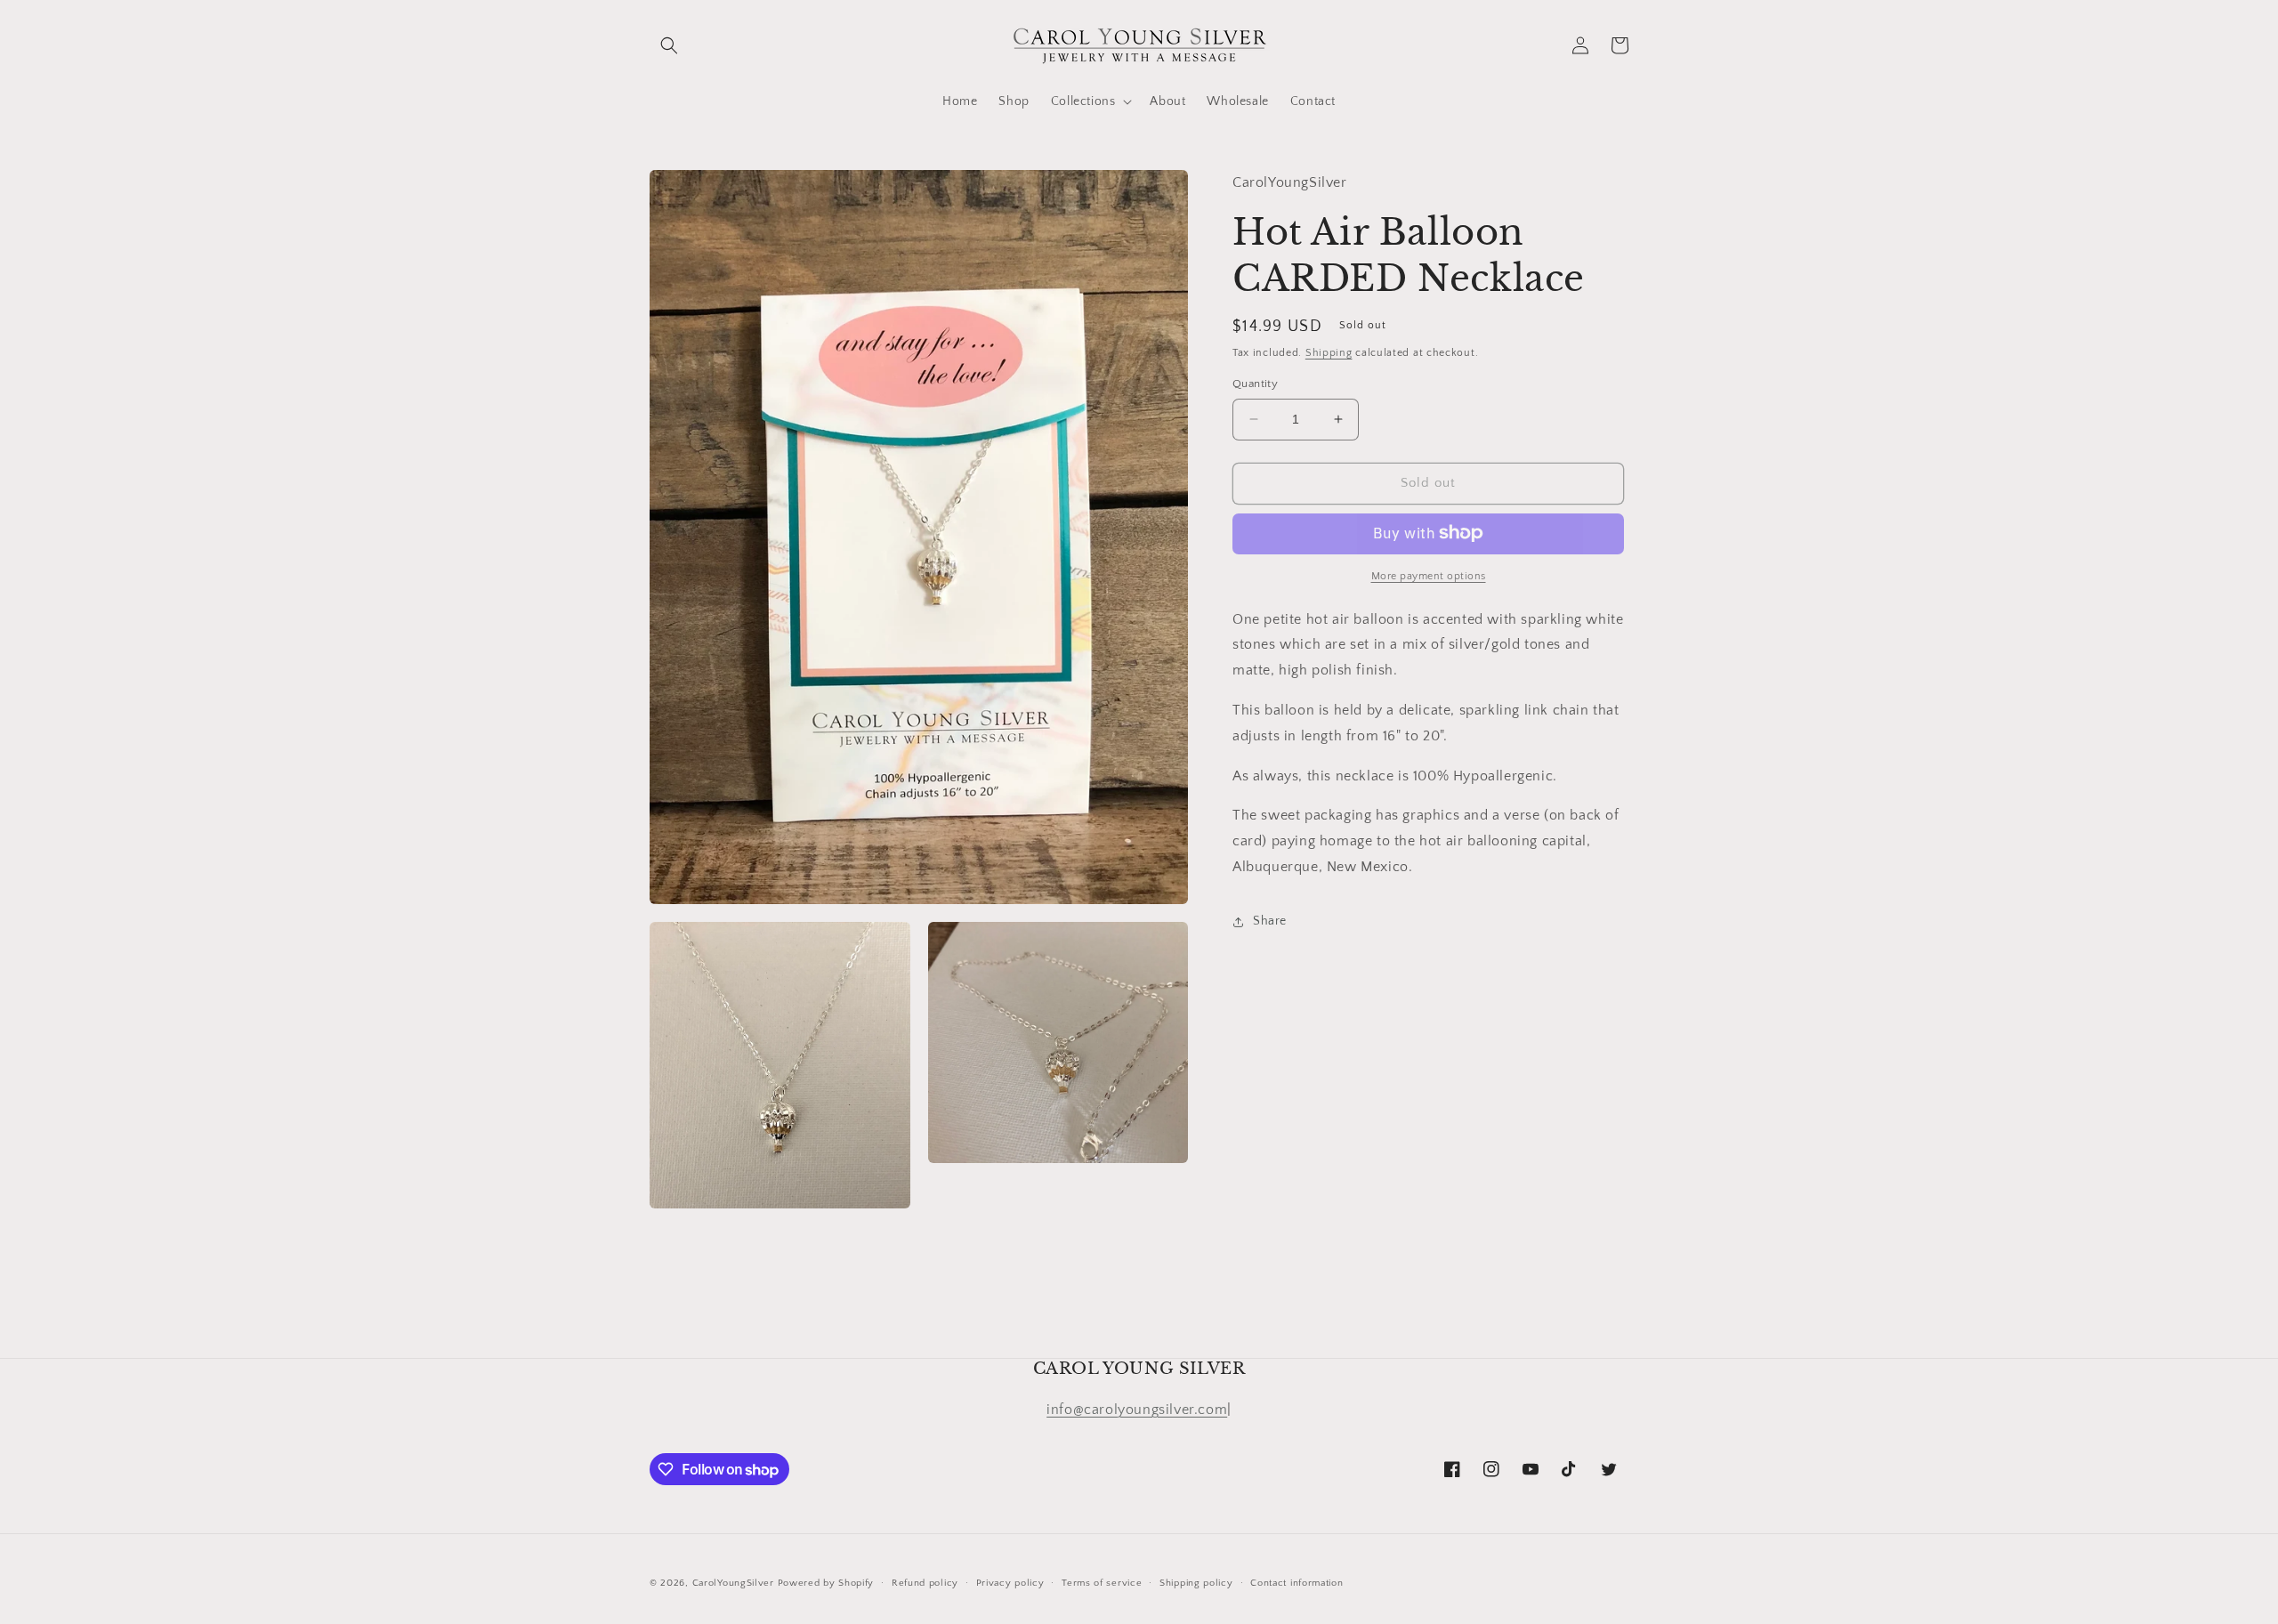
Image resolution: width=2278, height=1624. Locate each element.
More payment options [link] (1429, 575)
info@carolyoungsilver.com (1137, 1410)
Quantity (1255, 384)
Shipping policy (1196, 1583)
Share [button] (1270, 921)
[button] (669, 45)
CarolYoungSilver (733, 1583)
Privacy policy (1010, 1583)
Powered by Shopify (826, 1583)
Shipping (1329, 352)
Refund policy (925, 1583)
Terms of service (1102, 1583)
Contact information (1297, 1583)
